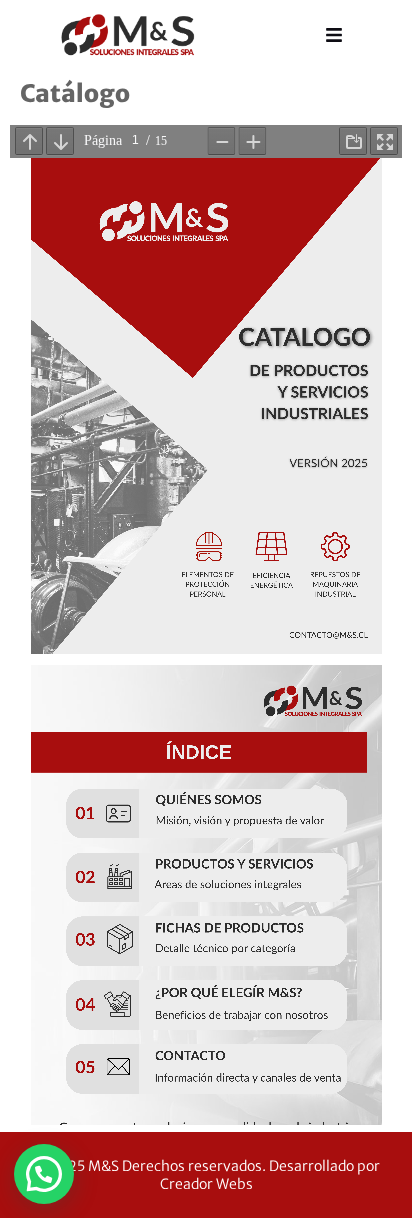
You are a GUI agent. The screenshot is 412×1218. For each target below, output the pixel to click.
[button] (44, 1174)
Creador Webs (206, 1184)
